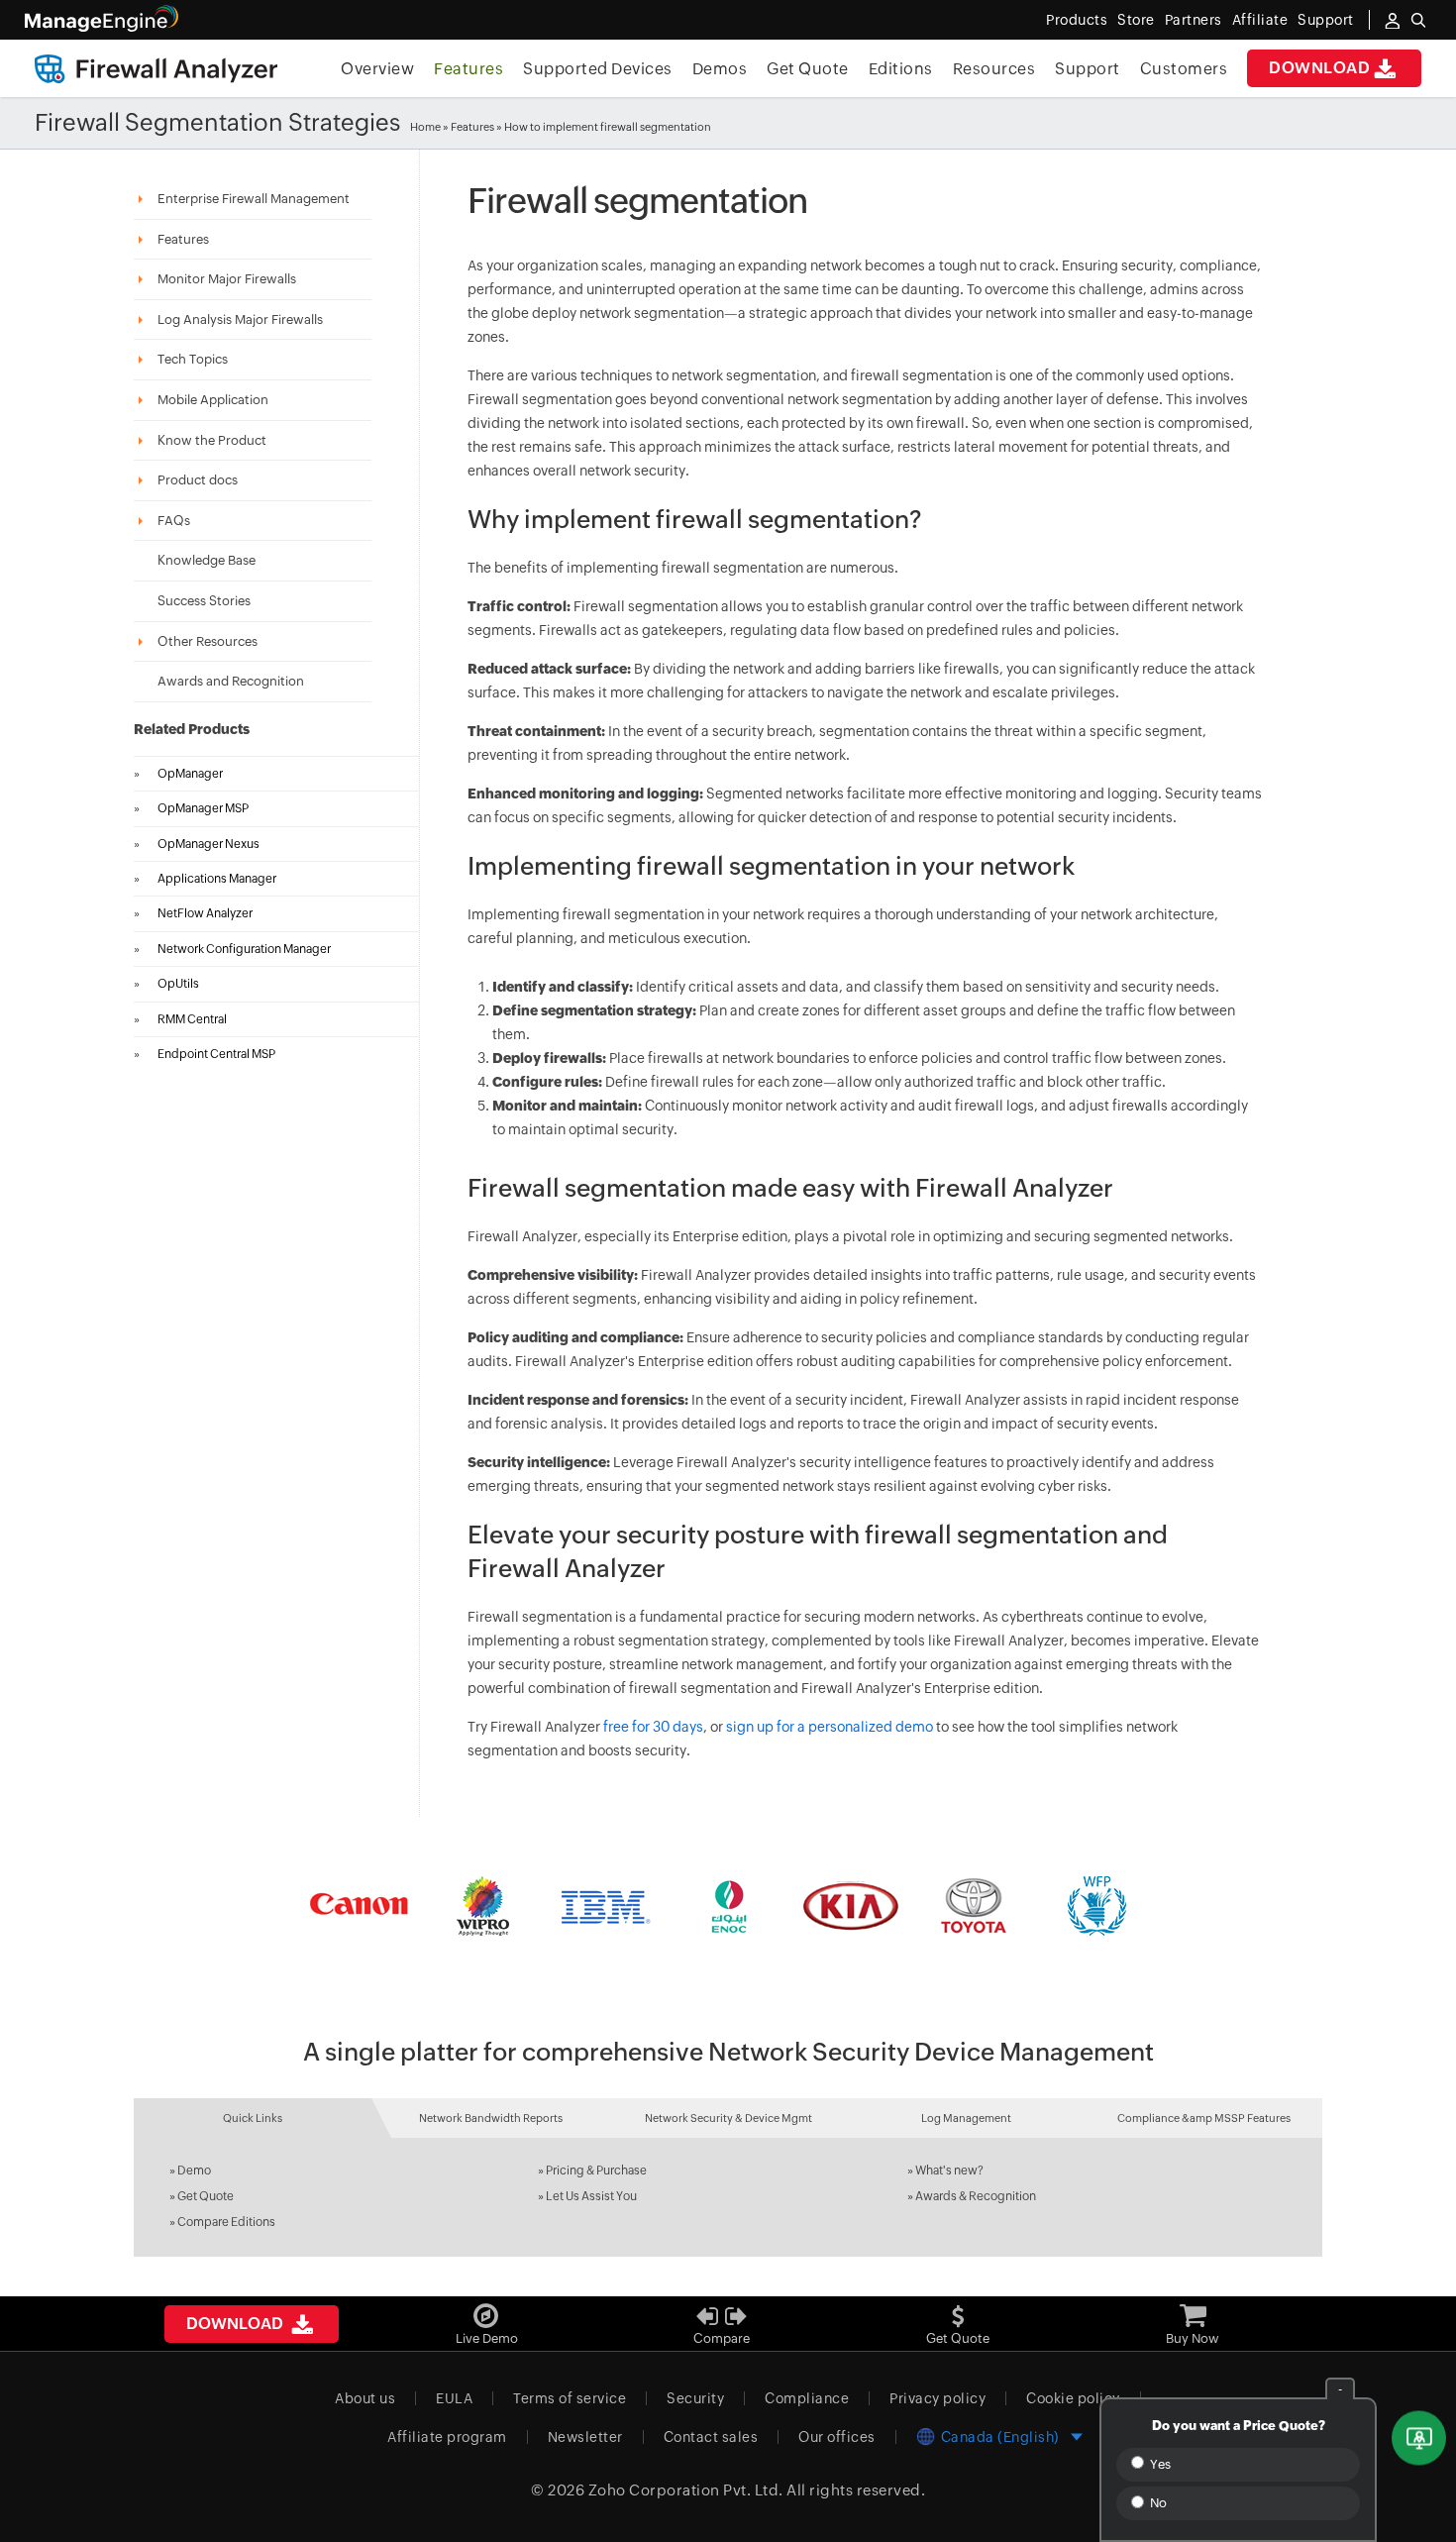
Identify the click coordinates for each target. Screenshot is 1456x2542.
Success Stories (204, 601)
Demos (720, 69)
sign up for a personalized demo (830, 1727)
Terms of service (570, 2398)
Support (1088, 69)
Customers (1184, 69)
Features (468, 69)
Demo (194, 2171)
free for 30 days (653, 1727)
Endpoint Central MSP (216, 1054)
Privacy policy (937, 2398)
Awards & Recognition (976, 2196)
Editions (901, 69)
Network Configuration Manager (244, 949)
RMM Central (192, 1019)
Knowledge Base (207, 560)
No (1157, 2503)
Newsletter (585, 2437)
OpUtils (178, 984)
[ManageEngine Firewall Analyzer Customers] (728, 1906)
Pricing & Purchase (596, 2171)
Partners (1194, 20)
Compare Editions (226, 2222)
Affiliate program (447, 2437)
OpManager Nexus (208, 844)
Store (1136, 20)
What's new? (949, 2171)
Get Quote (808, 69)
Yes (1159, 2464)
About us (365, 2398)
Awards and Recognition (231, 681)
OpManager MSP (203, 808)
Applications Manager (217, 879)
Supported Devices (598, 69)
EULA (454, 2398)
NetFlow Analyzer (205, 913)
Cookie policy (1073, 2398)
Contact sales (711, 2437)
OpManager (190, 774)
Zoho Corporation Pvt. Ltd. (686, 2490)
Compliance (807, 2398)
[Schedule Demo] (1419, 2438)
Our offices (837, 2437)
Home (425, 127)
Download (1319, 68)
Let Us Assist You (591, 2196)
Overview (377, 69)
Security (695, 2398)
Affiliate (1260, 20)
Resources (994, 69)
